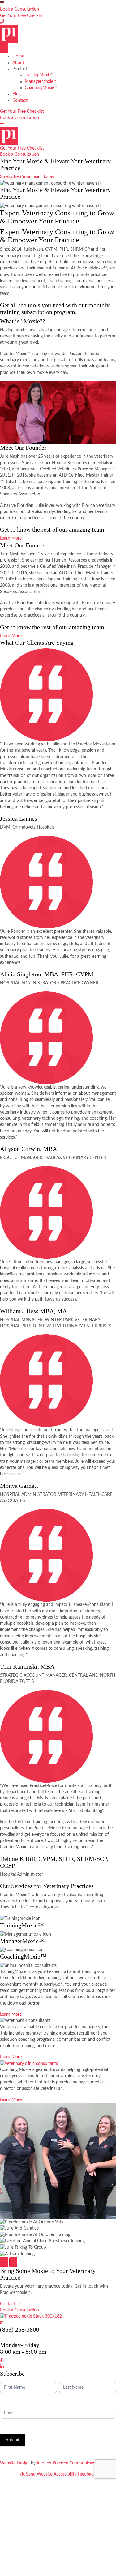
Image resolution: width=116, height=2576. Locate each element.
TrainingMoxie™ (40, 75)
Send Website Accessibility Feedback (60, 2474)
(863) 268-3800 (19, 2329)
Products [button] (21, 69)
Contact (20, 100)
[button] (19, 9)
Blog (17, 94)
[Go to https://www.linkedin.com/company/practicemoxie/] (58, 2367)
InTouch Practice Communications (69, 2463)
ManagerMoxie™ (41, 82)
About (18, 63)
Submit (13, 2440)
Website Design (15, 2463)
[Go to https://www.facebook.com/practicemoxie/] (58, 2361)
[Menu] (4, 48)
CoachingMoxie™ (41, 88)
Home (18, 56)
